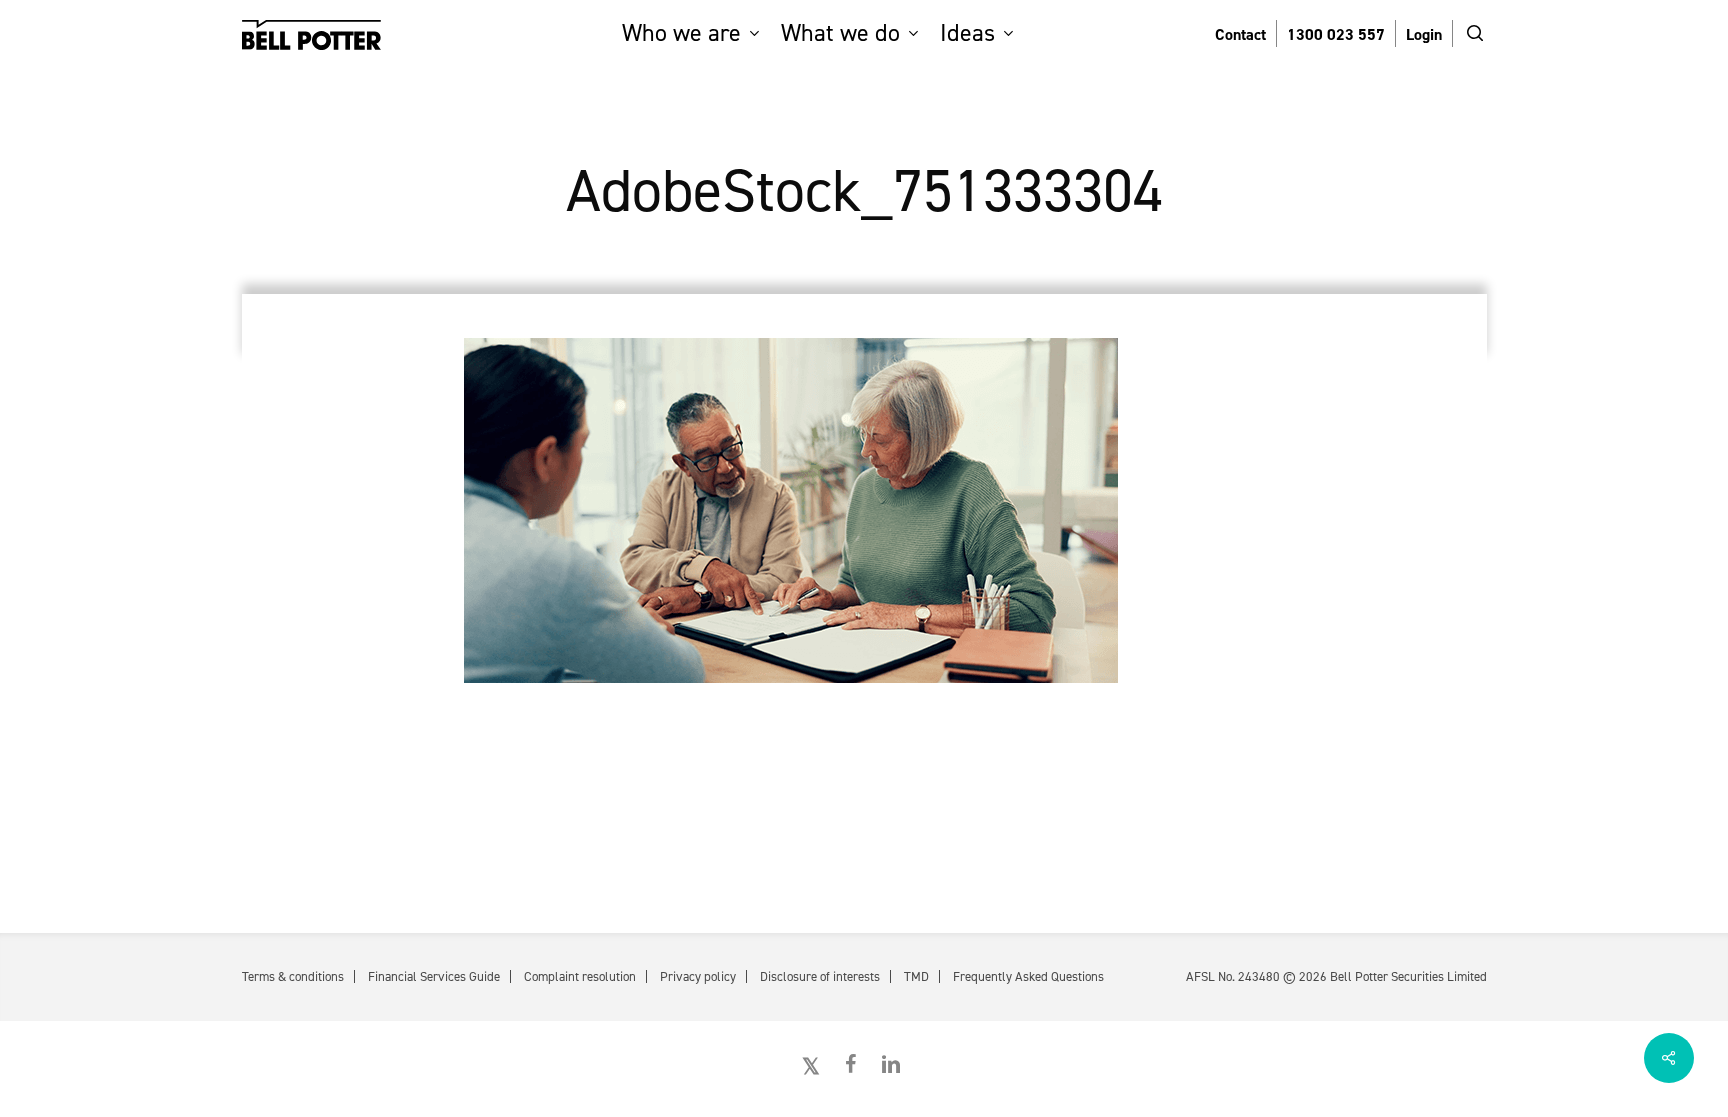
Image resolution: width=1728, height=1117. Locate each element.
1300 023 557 (1336, 34)
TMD (916, 976)
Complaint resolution (580, 976)
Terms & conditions (293, 976)
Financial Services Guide (434, 976)
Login (1424, 34)
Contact (1240, 34)
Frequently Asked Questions (1028, 976)
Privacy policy (698, 976)
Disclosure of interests (820, 976)
